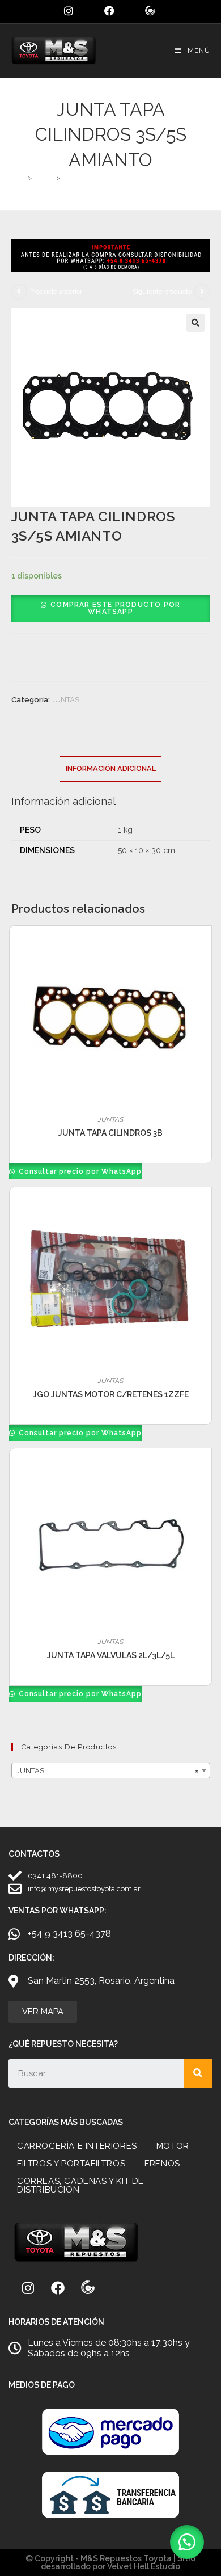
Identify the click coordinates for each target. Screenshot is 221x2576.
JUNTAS (65, 700)
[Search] (198, 2073)
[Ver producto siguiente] (202, 292)
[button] (195, 323)
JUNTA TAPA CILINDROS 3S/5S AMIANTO (134, 178)
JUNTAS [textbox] (107, 1771)
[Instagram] (28, 2288)
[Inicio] (21, 178)
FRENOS (162, 2164)
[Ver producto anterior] (19, 292)
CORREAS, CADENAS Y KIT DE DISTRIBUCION (80, 2185)
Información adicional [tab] (111, 768)
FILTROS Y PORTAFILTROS (71, 2164)
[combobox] (111, 1770)
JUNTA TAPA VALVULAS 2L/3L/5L (111, 1655)
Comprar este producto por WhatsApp (115, 608)
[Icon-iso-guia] (88, 2288)
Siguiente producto (162, 292)
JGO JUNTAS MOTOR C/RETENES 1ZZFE (111, 1394)
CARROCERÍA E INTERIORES (77, 2146)
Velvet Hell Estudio (144, 2566)
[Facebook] (58, 2288)
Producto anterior (56, 292)
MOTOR (173, 2146)
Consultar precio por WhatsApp (79, 1171)
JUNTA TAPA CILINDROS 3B (110, 1133)
